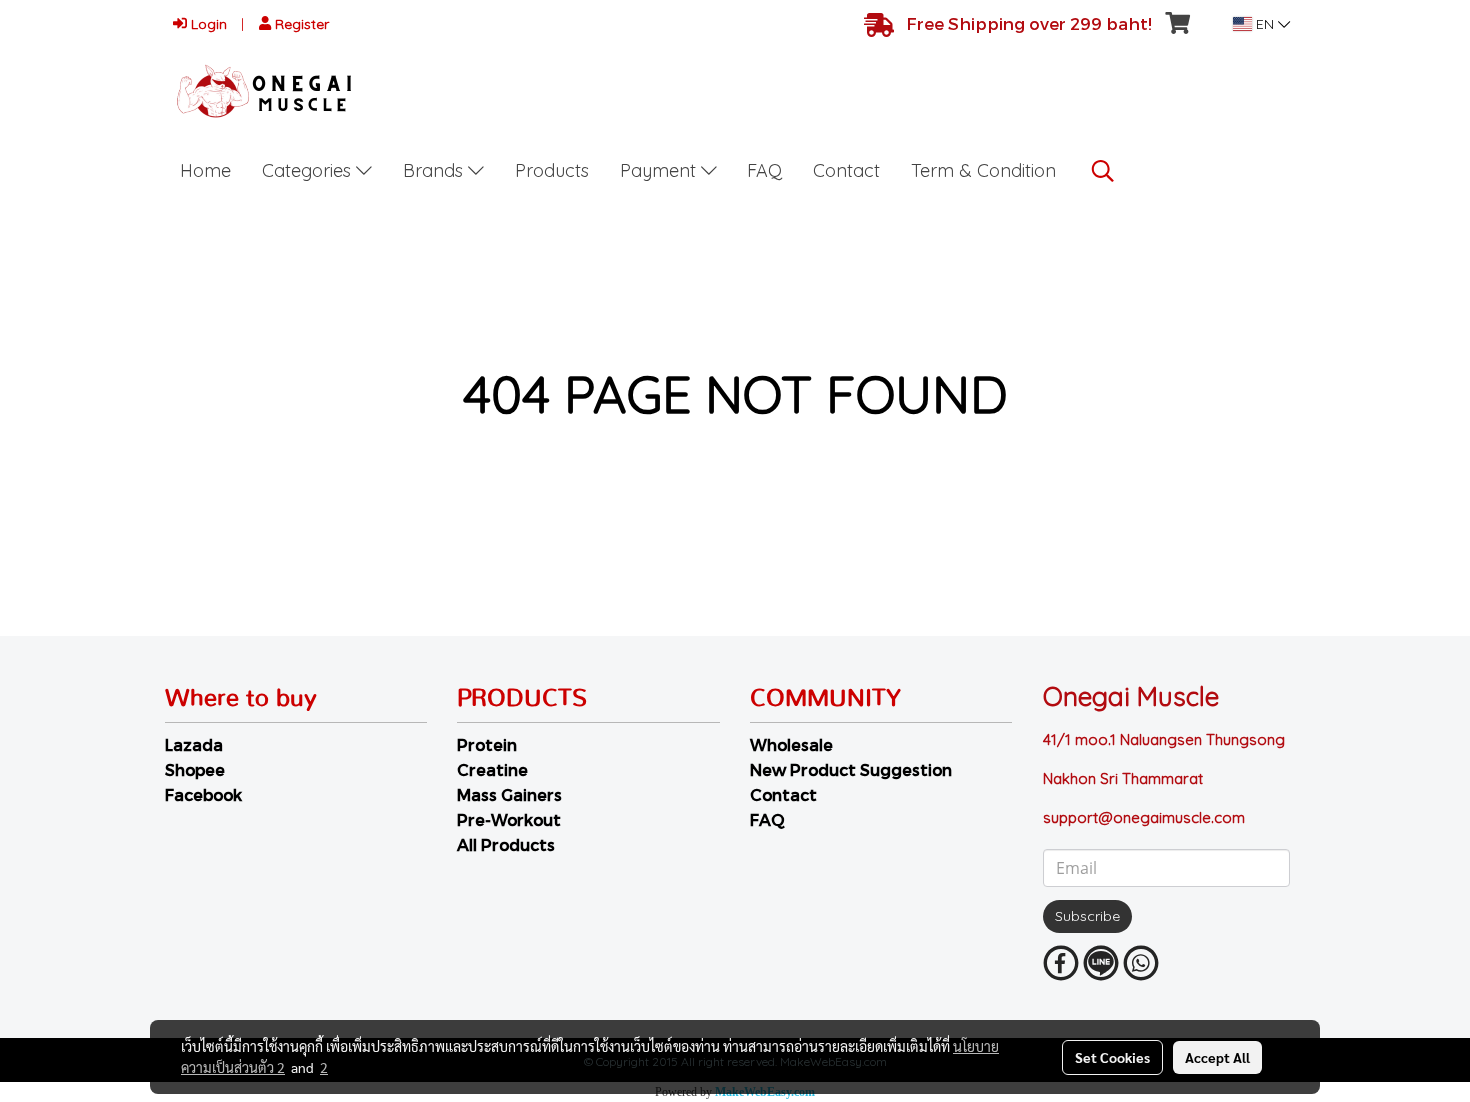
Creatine (492, 769)
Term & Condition (983, 170)
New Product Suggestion (851, 769)
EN (1265, 24)
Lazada (194, 744)
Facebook (203, 794)
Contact (846, 170)
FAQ (764, 170)
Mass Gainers (509, 794)
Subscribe (1087, 916)
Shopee (195, 769)
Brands (435, 170)
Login (207, 24)
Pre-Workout (509, 819)
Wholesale (791, 744)
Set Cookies (1112, 1057)
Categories (309, 170)
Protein (487, 744)
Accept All (1217, 1057)
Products (552, 170)
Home (205, 170)
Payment (660, 170)
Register (300, 24)
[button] (1103, 171)
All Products (506, 844)
